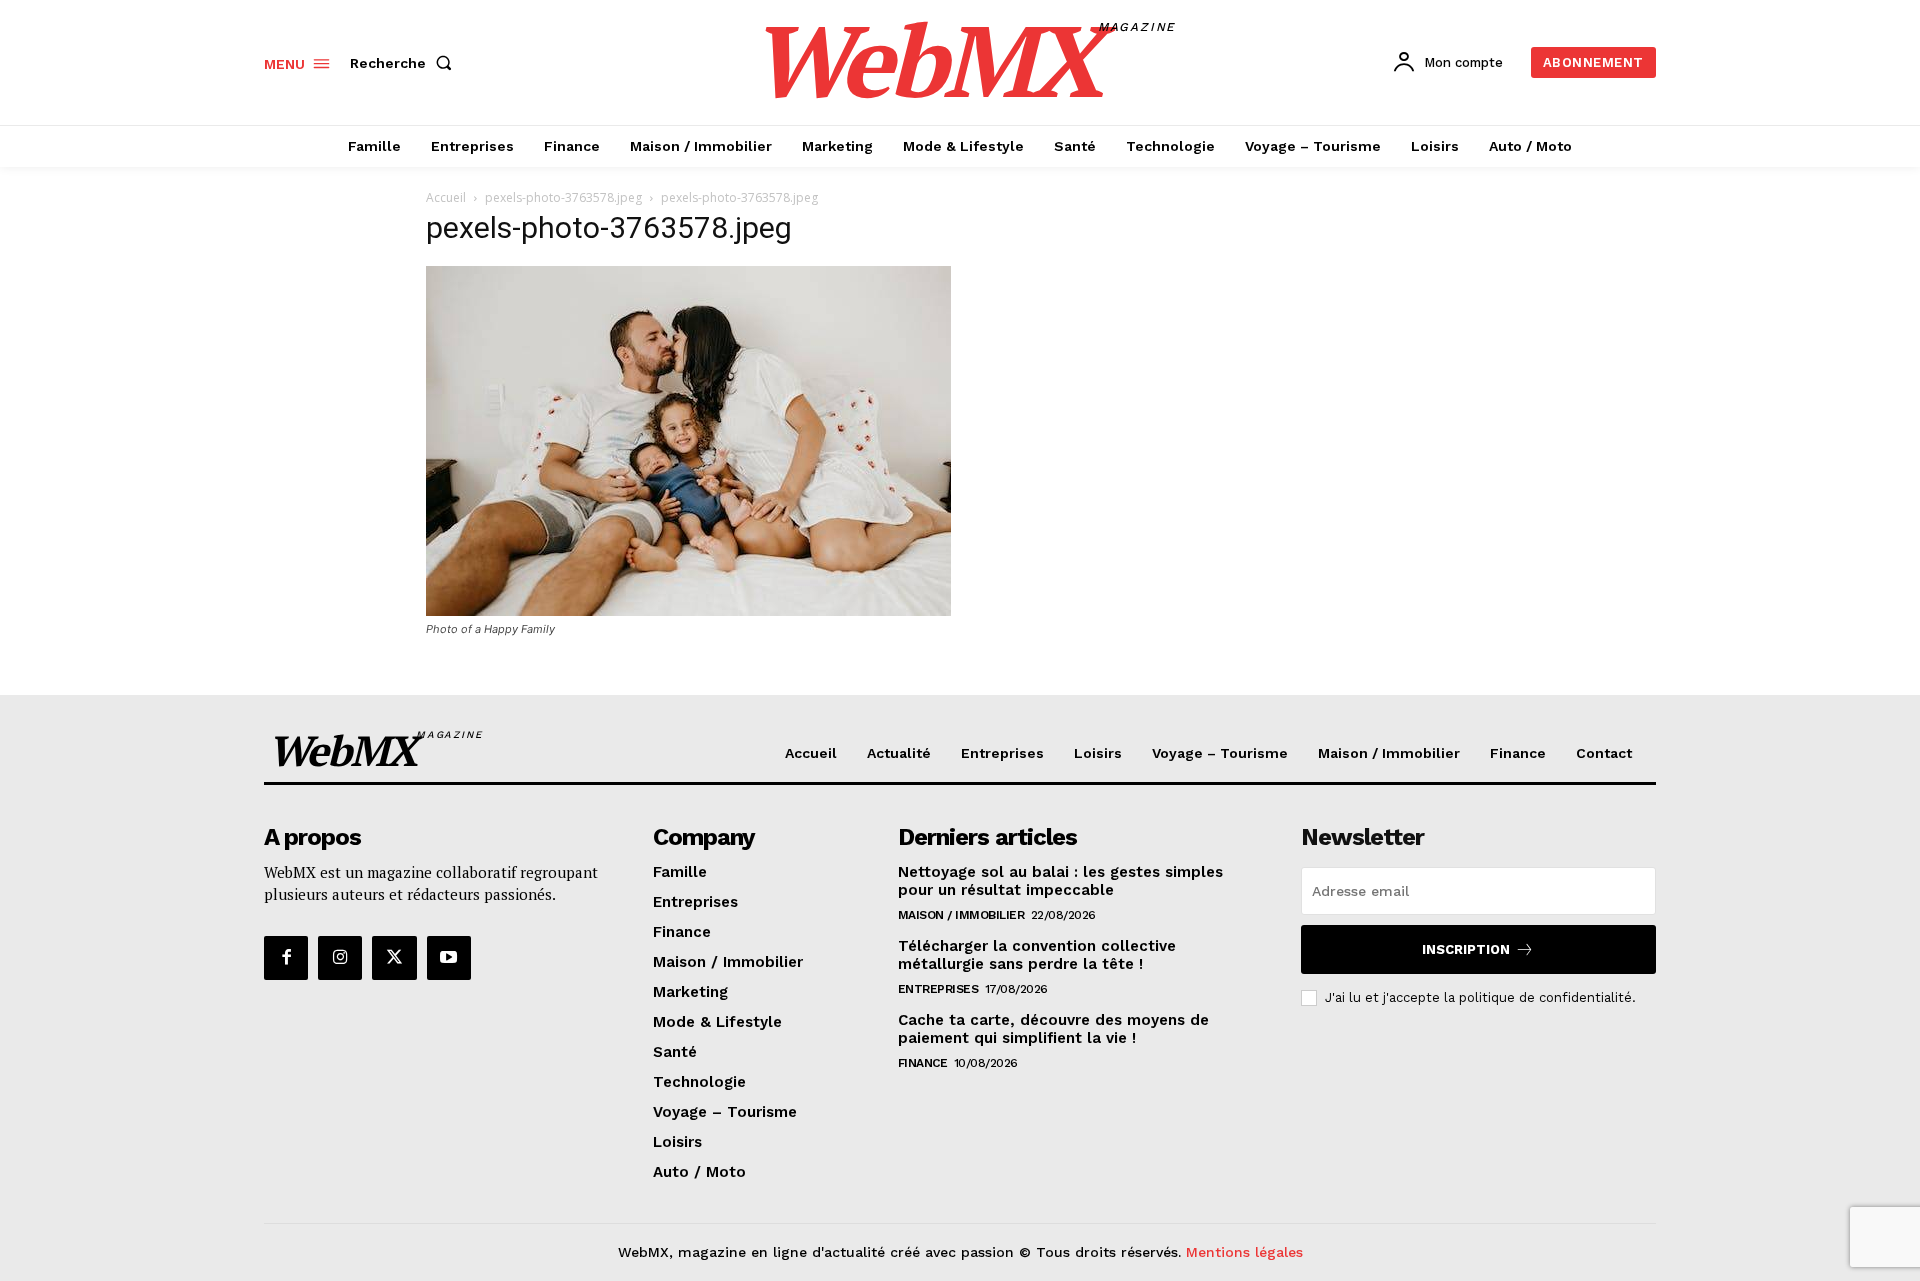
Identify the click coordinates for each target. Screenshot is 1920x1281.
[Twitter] (394, 958)
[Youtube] (449, 958)
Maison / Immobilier (961, 915)
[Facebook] (286, 958)
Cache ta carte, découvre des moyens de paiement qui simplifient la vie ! (1053, 1029)
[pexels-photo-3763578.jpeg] (688, 610)
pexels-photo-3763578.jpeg (563, 197)
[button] (405, 63)
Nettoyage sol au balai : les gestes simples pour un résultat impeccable (1060, 881)
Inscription (1466, 949)
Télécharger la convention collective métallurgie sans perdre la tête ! (1037, 955)
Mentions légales (1244, 1252)
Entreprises (938, 989)
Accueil (446, 197)
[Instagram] (340, 958)
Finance (923, 1063)
